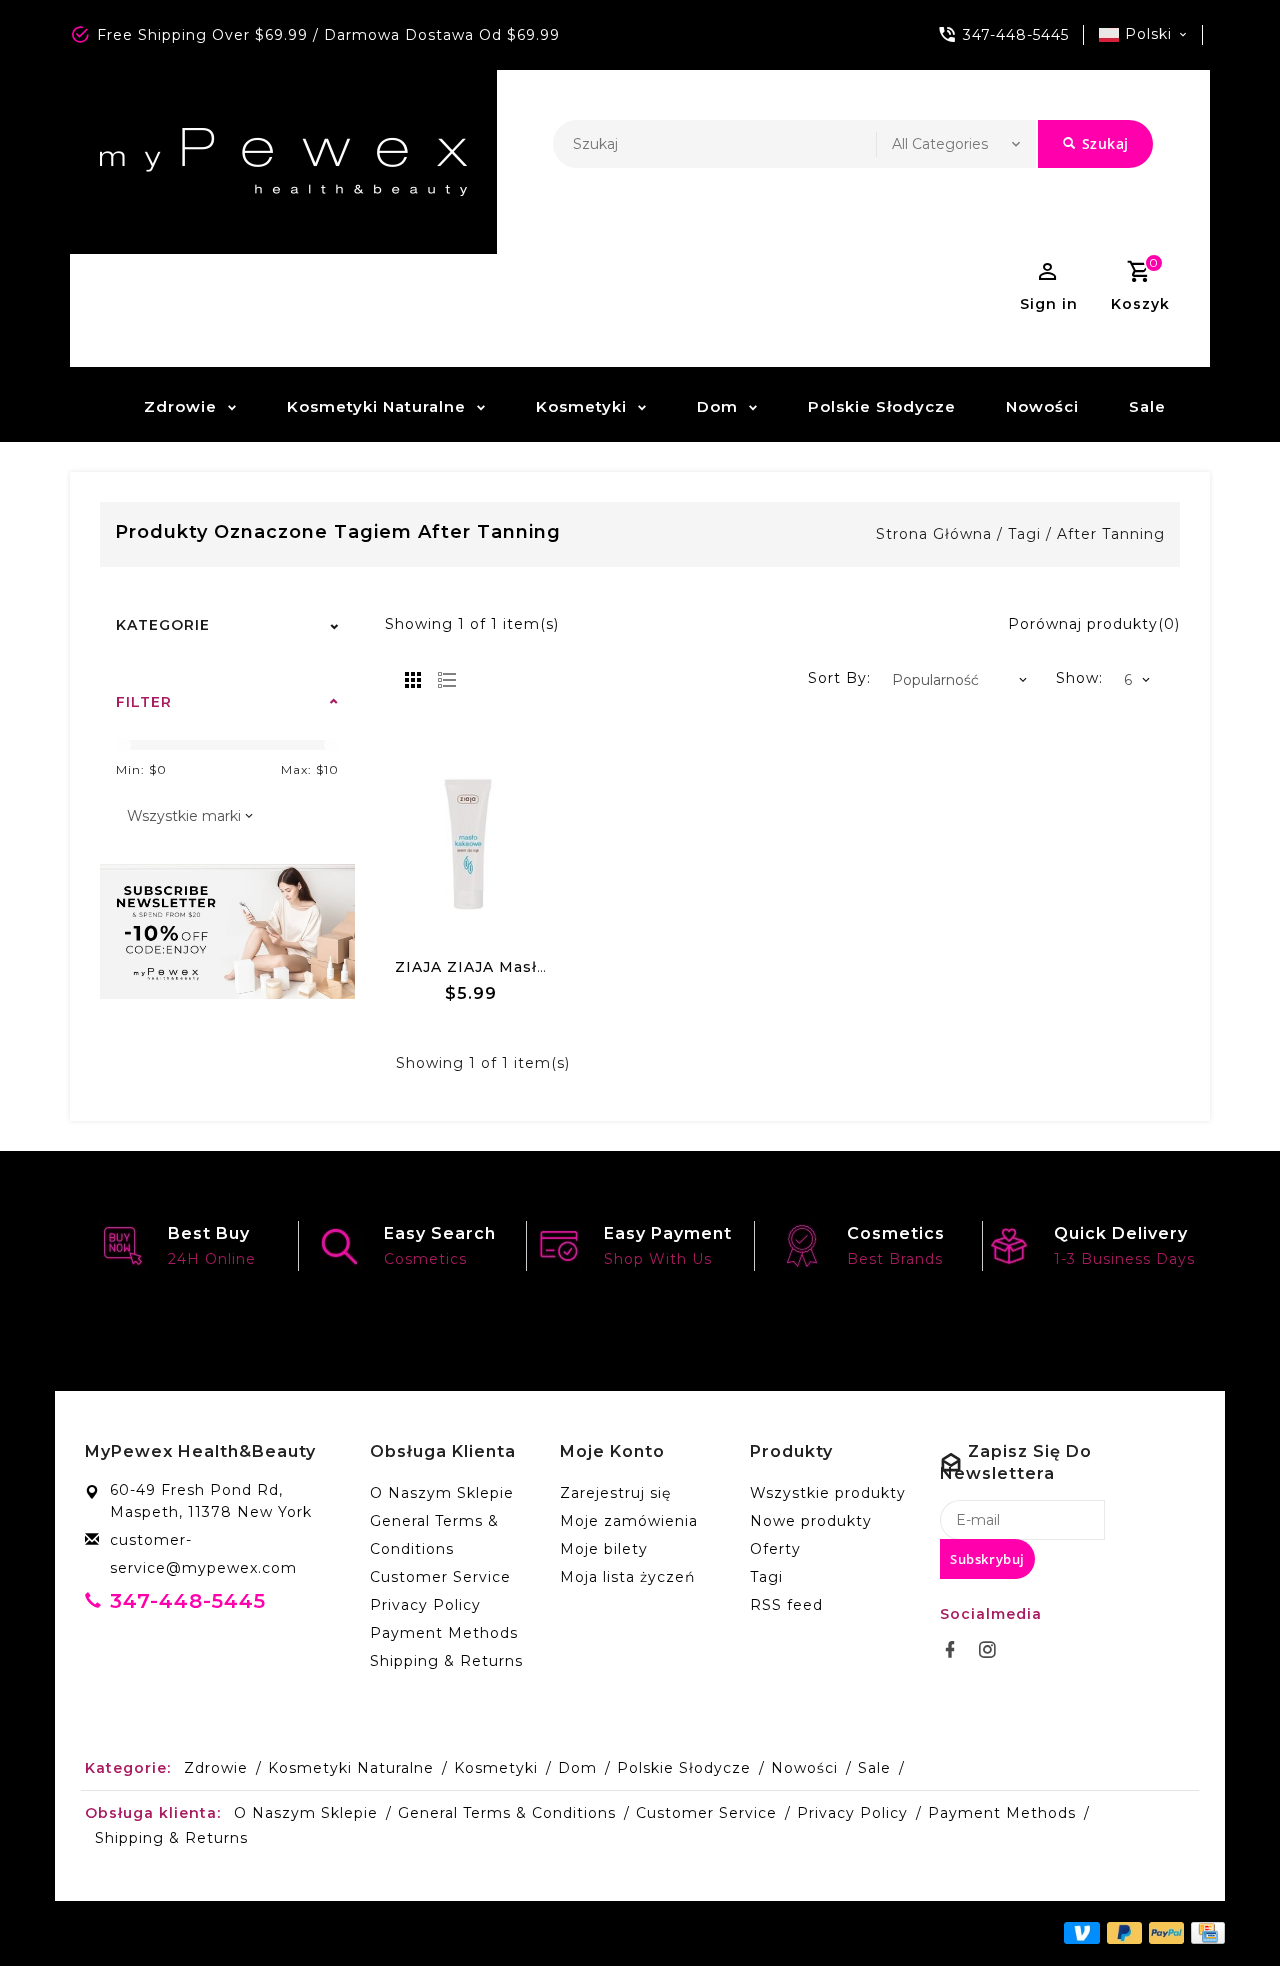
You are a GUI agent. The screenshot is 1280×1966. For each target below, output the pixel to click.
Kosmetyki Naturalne (376, 406)
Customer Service (440, 1577)
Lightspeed (518, 1933)
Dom (717, 406)
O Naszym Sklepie (442, 1493)
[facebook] (956, 1650)
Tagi (1024, 534)
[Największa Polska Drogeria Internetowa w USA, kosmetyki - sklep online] (283, 162)
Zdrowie (180, 406)
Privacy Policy (425, 1605)
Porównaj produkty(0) (1094, 624)
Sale (1147, 406)
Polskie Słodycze (882, 406)
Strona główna (934, 534)
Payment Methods (444, 1633)
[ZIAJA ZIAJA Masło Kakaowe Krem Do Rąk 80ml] (473, 844)
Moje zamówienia (629, 1521)
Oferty (775, 1549)
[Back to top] (1220, 1906)
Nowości (1042, 406)
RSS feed (786, 1605)
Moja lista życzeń (627, 1577)
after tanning (1111, 534)
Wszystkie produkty (828, 1493)
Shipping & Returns (446, 1661)
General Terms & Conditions (434, 1535)
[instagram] (993, 1650)
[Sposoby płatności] (1204, 1932)
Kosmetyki (581, 406)
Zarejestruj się (615, 1493)
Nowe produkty (811, 1521)
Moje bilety (604, 1549)
